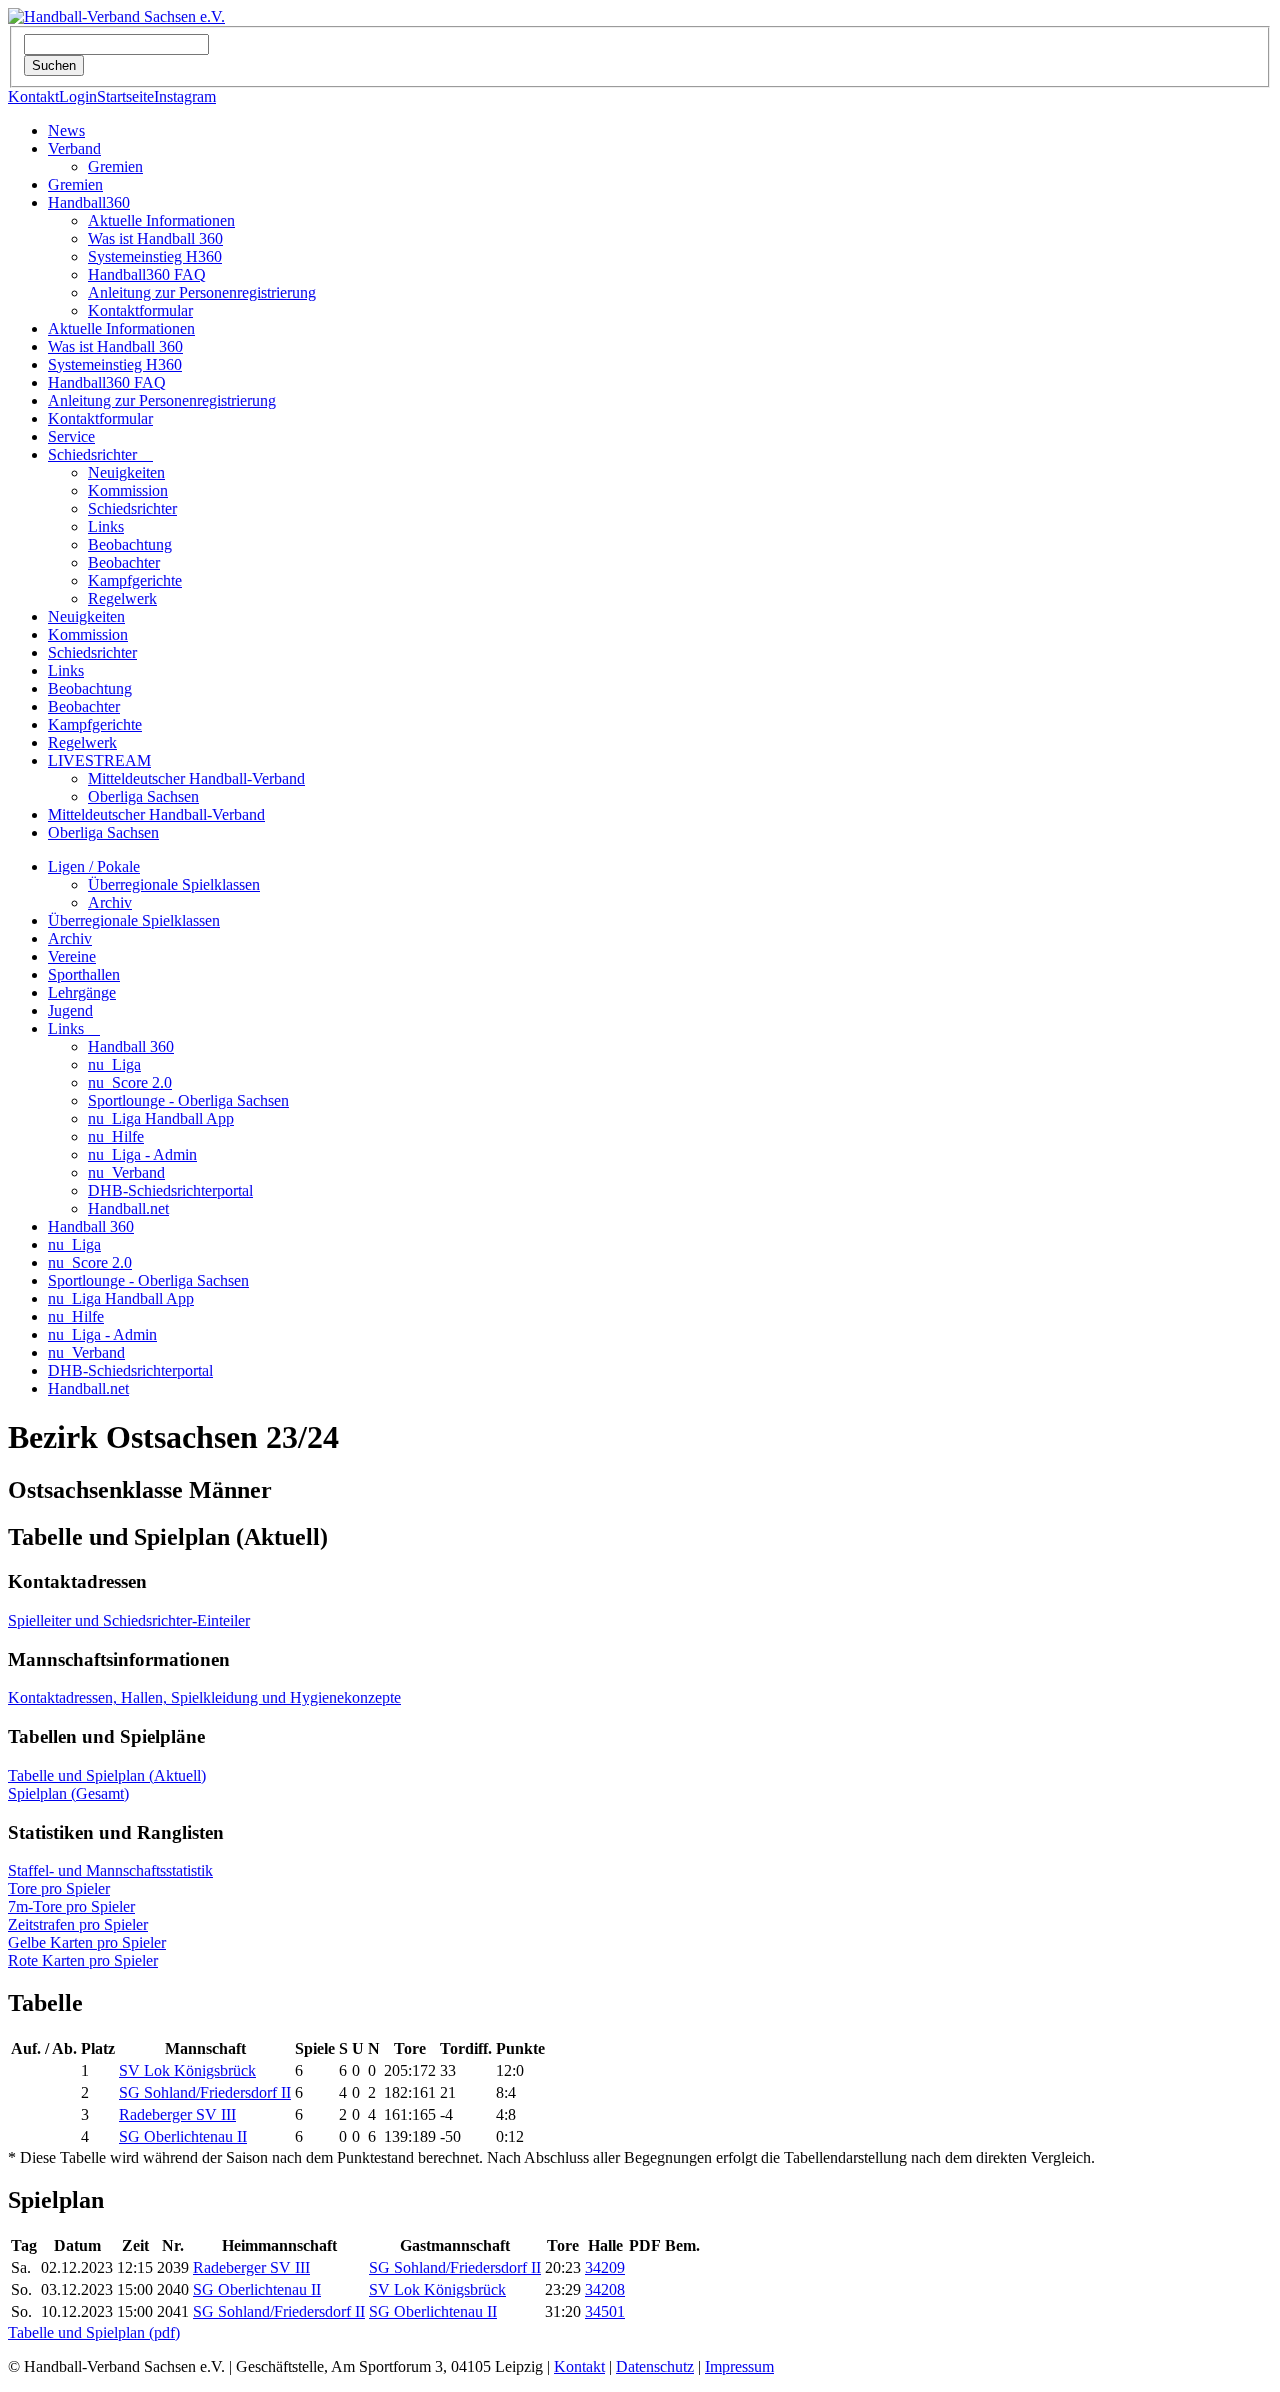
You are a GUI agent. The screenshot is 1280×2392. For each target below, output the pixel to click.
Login (78, 96)
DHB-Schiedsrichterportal (170, 1190)
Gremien (115, 166)
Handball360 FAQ (147, 274)
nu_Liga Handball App (161, 1118)
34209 (605, 2267)
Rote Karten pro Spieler (83, 1960)
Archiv (110, 902)
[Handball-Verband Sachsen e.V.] (116, 16)
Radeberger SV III (177, 2114)
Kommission (128, 490)
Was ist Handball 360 (155, 238)
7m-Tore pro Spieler (71, 1906)
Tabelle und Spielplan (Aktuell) (107, 1775)
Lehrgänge (82, 992)
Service (71, 436)
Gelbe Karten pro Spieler (87, 1942)
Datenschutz (655, 2366)
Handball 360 (131, 1046)
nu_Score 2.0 (130, 1082)
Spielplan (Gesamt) (68, 1793)
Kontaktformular (140, 310)
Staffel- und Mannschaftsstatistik (110, 1870)
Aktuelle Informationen (161, 220)
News (66, 130)
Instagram (185, 96)
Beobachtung (130, 544)
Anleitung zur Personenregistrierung (202, 292)
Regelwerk (122, 598)
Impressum (739, 2366)
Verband (74, 148)
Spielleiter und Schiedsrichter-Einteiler (129, 1620)
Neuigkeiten (126, 472)
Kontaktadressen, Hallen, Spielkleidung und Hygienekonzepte (204, 1697)
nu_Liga (114, 1064)
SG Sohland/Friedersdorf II (205, 2092)
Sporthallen (84, 974)
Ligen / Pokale (94, 866)
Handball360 (89, 202)
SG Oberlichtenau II (183, 2136)
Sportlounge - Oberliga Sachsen (188, 1100)
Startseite (125, 96)
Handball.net (128, 1208)
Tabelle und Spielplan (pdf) (94, 2332)
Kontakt (33, 96)
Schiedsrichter (100, 454)
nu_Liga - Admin (142, 1154)
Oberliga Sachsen (143, 796)
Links (106, 526)
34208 (605, 2289)
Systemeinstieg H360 (155, 256)
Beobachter (124, 562)
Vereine (72, 956)
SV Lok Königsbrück (187, 2070)
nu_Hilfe (116, 1136)
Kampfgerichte (135, 580)
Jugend (70, 1010)
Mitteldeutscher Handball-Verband (196, 778)
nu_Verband (126, 1172)
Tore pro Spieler (59, 1888)
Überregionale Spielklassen (174, 884)
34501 (605, 2311)
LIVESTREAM (99, 760)
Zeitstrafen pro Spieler (78, 1924)
